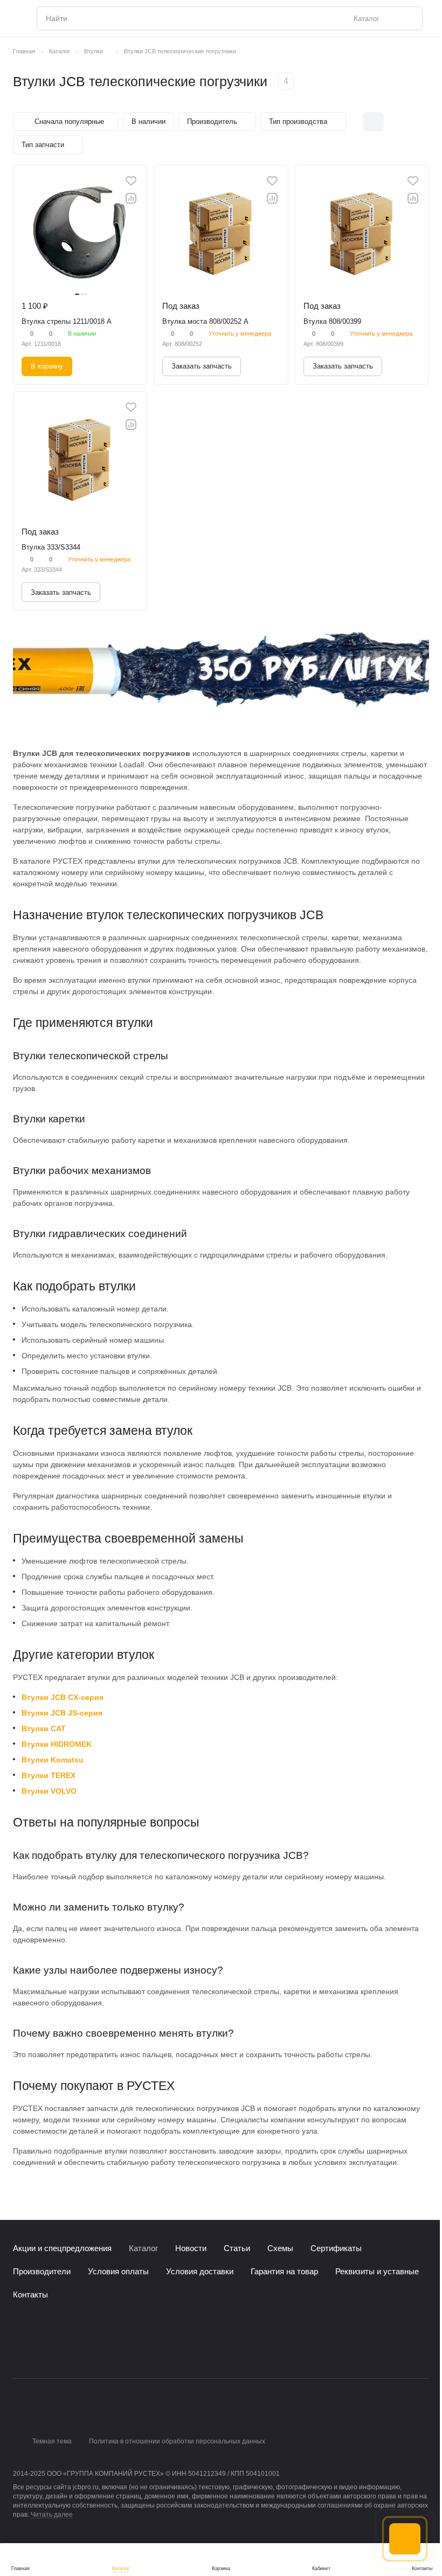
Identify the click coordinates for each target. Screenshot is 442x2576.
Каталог (143, 2248)
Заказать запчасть (202, 366)
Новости (191, 2248)
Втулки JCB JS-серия (62, 1713)
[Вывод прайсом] (419, 122)
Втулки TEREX (49, 1775)
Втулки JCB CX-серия (63, 1697)
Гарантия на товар (284, 2271)
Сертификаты (336, 2248)
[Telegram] (41, 2350)
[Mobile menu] (17, 18)
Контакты (30, 2294)
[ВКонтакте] (19, 2350)
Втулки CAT (44, 1728)
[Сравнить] (131, 198)
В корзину (47, 366)
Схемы (280, 2248)
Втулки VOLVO (49, 1791)
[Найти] (409, 18)
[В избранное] (131, 181)
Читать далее (52, 2515)
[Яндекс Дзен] (84, 2350)
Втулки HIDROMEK (57, 1744)
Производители (42, 2271)
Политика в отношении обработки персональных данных (177, 2441)
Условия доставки (200, 2271)
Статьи (237, 2248)
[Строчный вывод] (396, 122)
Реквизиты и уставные (377, 2271)
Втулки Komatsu (53, 1760)
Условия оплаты (118, 2271)
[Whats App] (63, 2350)
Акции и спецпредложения (62, 2248)
